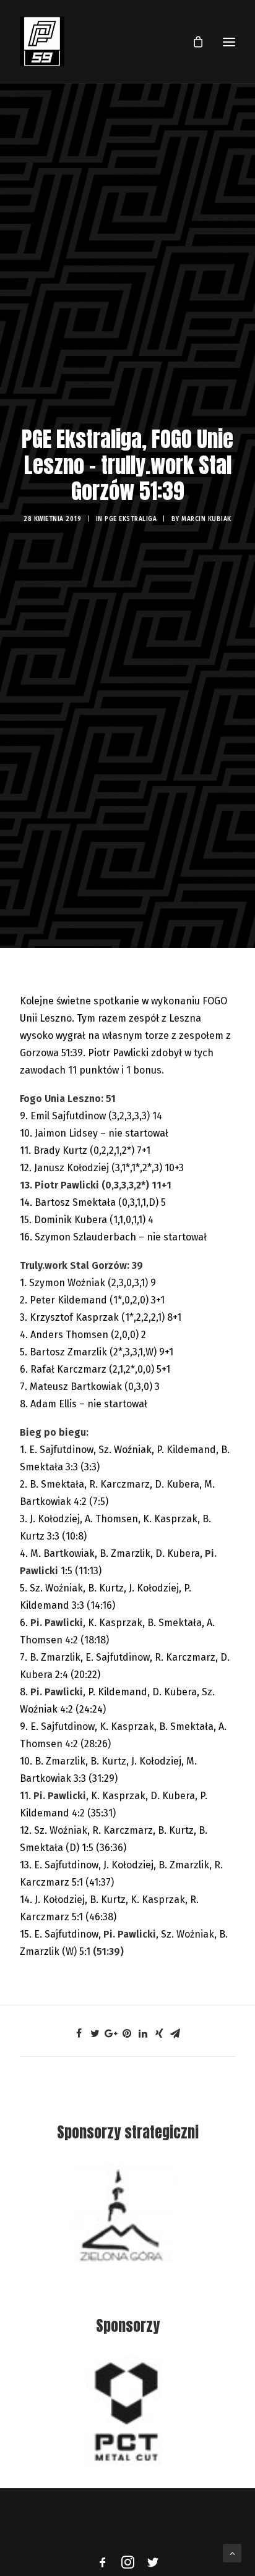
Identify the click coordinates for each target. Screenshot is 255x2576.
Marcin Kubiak (206, 519)
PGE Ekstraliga (131, 519)
